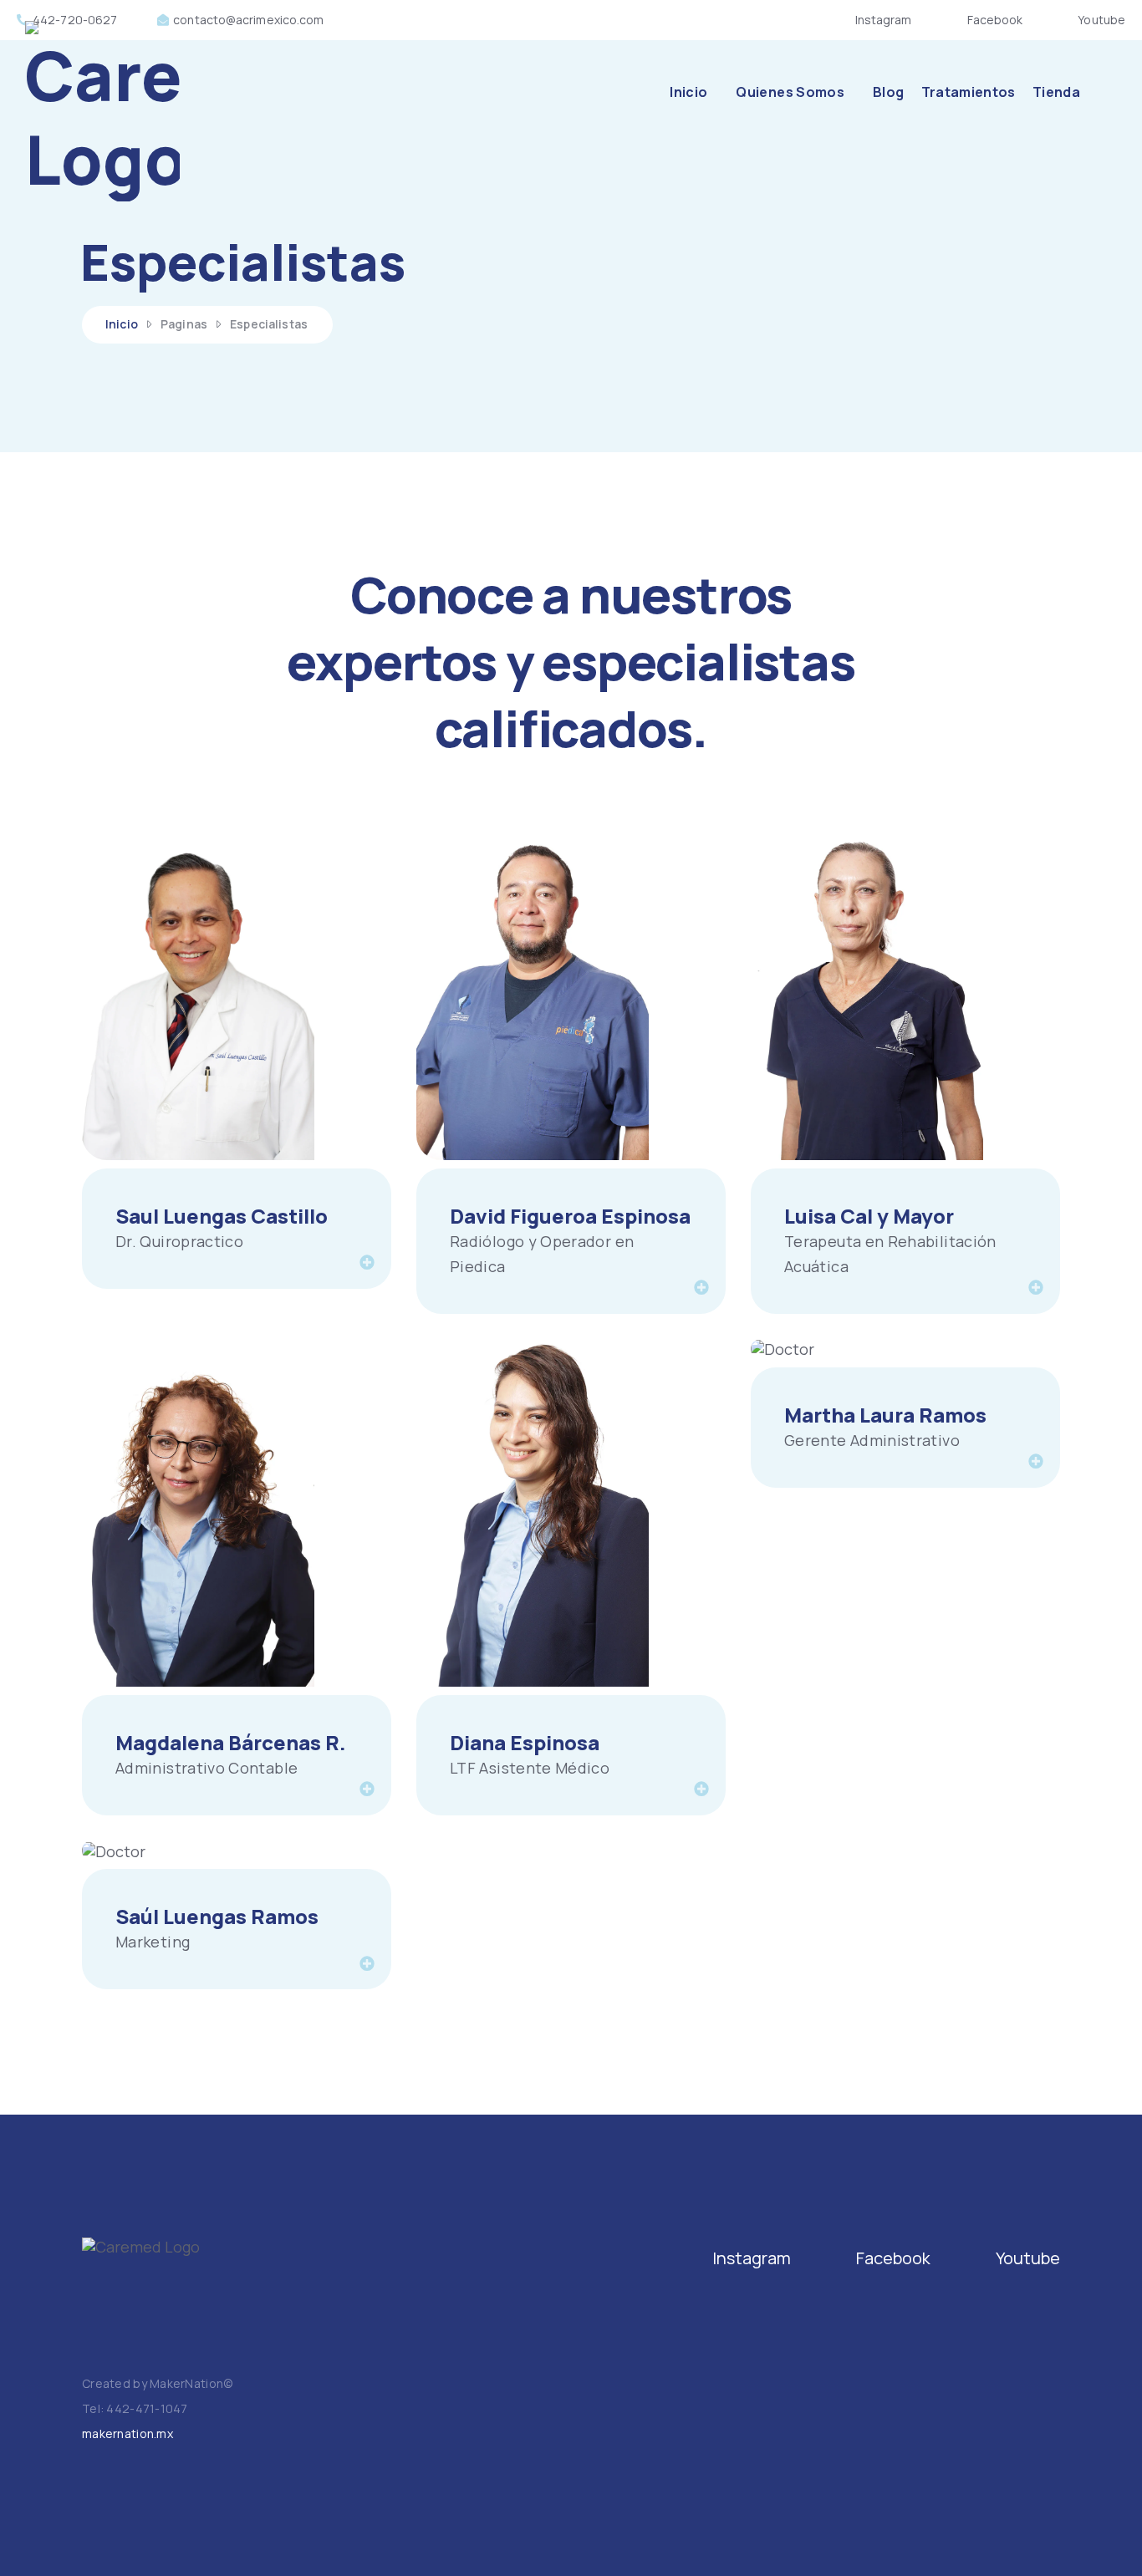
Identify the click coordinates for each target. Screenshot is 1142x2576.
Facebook (995, 20)
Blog (888, 92)
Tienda (1056, 92)
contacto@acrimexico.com (248, 20)
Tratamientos (969, 92)
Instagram (884, 20)
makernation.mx (127, 2433)
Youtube (1101, 20)
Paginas (184, 324)
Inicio (688, 92)
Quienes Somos (790, 92)
